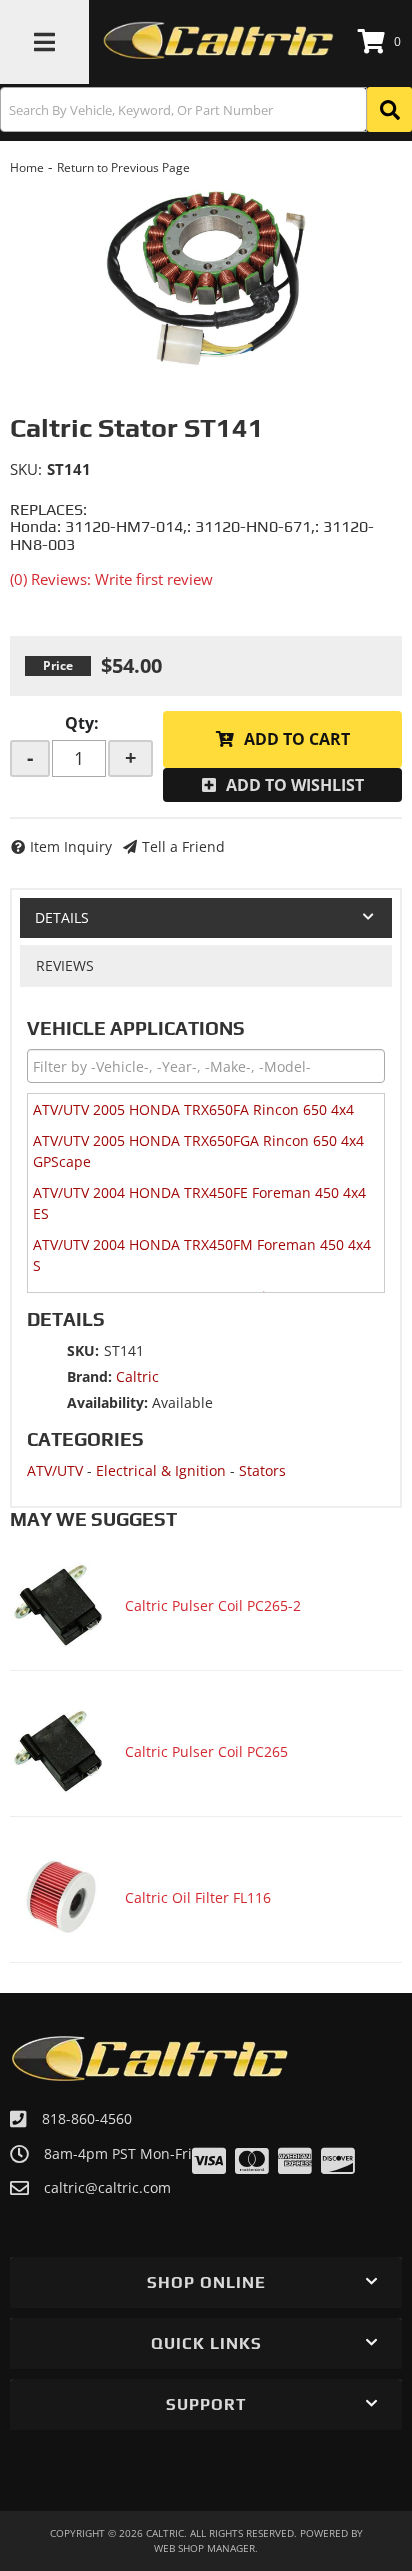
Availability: (107, 1402)
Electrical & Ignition (161, 1470)
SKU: (26, 469)
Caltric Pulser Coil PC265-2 (213, 1605)
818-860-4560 (87, 2118)
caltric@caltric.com (107, 2188)
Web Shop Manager (204, 2548)
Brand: (89, 1376)
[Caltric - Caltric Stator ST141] (206, 277)
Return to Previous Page (123, 167)
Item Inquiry (71, 846)
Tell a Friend (183, 846)
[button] (206, 109)
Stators (262, 1470)
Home (27, 167)
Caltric (137, 1376)
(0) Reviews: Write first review (111, 579)
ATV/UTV (55, 1470)
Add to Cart (297, 739)
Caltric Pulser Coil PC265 (206, 1751)
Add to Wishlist (295, 785)
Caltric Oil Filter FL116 (198, 1897)
